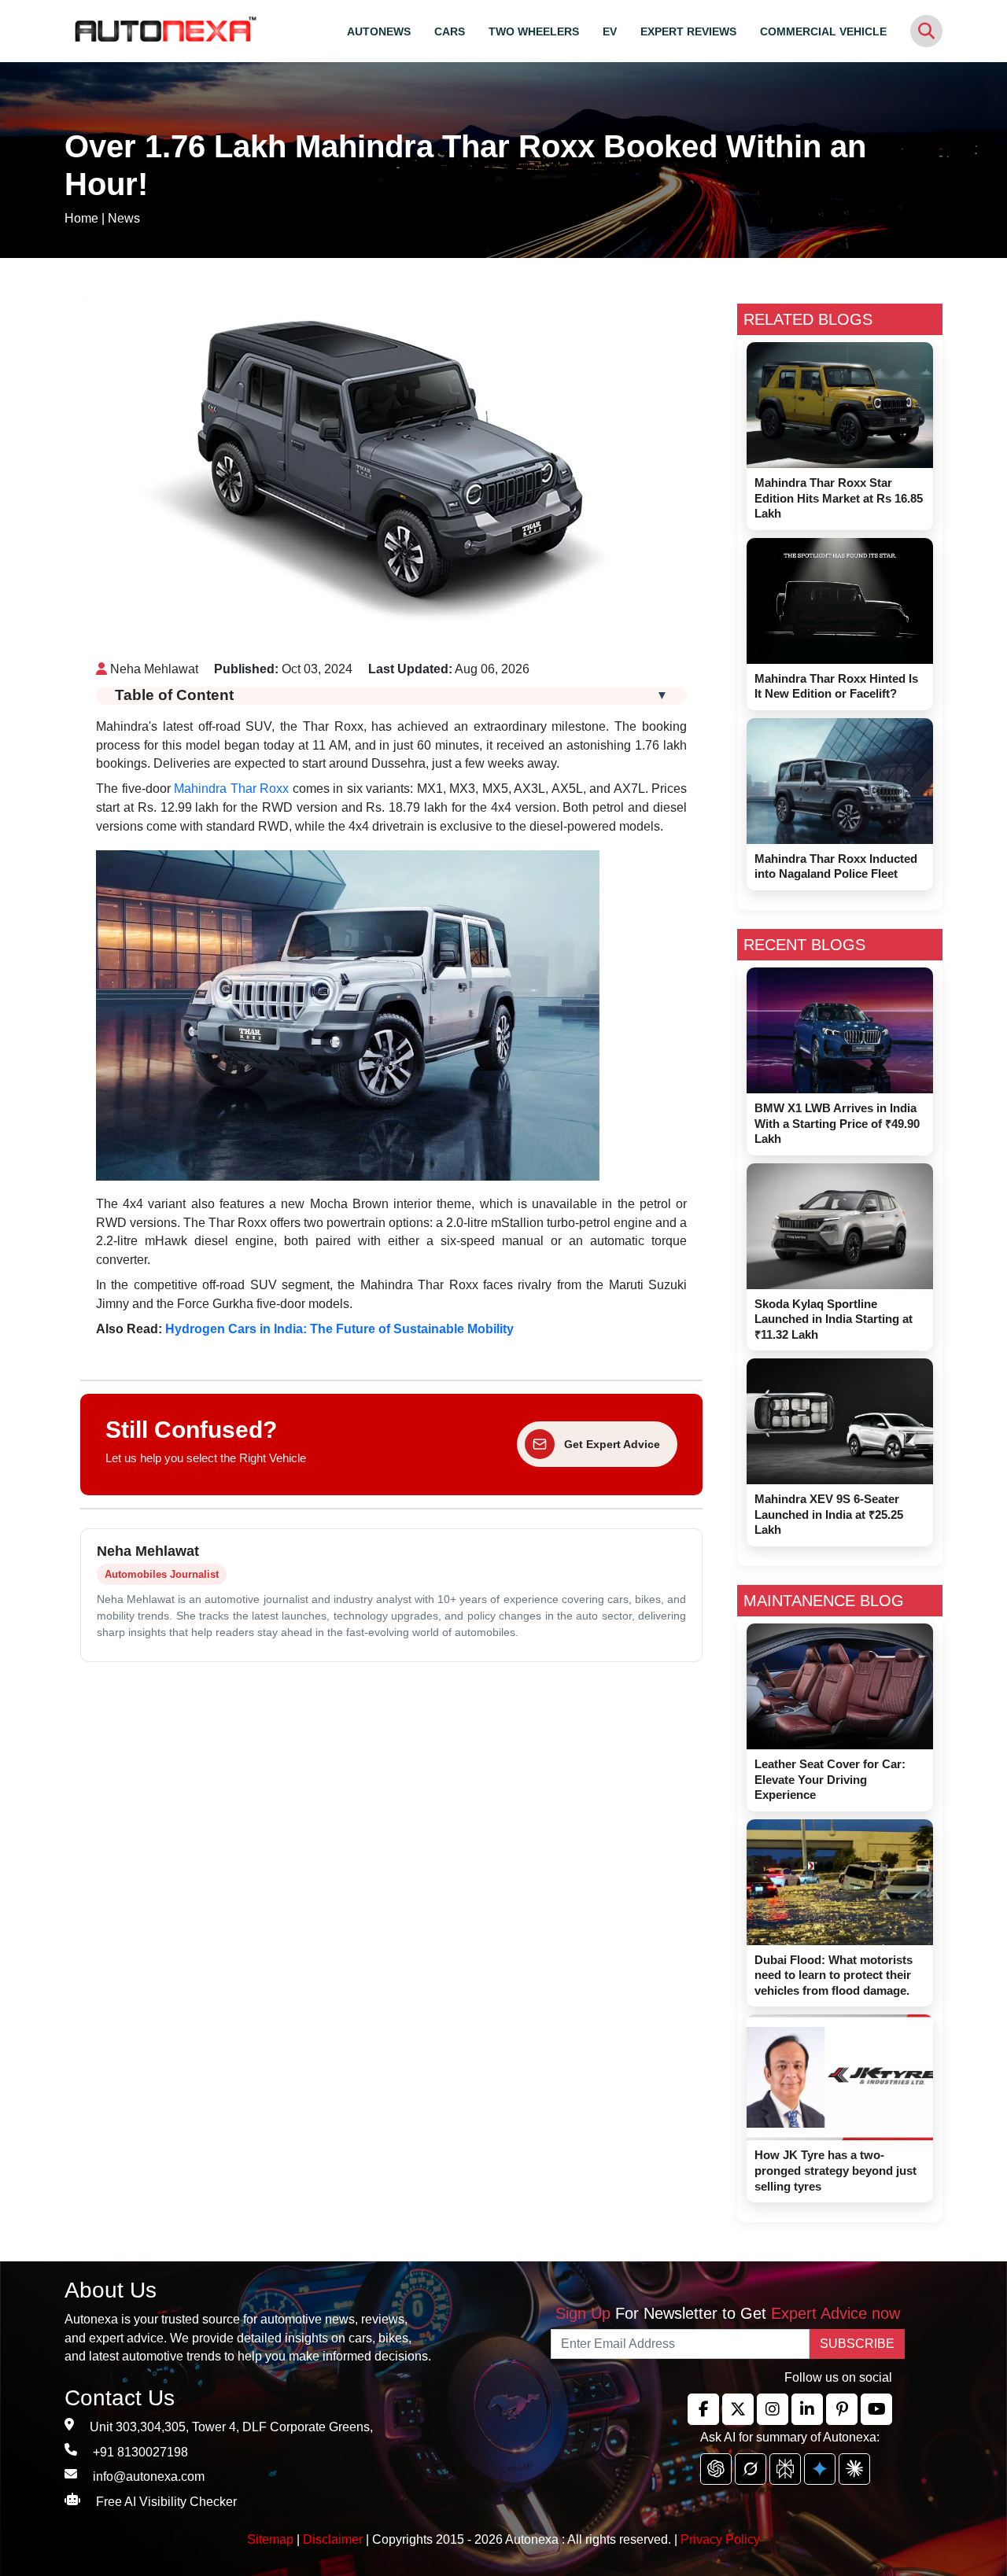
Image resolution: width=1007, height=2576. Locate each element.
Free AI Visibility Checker (166, 2502)
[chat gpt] (716, 2469)
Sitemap (272, 2539)
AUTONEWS (379, 31)
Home (81, 218)
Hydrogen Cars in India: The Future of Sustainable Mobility (339, 1329)
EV (610, 31)
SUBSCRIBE (857, 2344)
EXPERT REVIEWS (688, 31)
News (124, 218)
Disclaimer (333, 2539)
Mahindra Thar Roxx (231, 789)
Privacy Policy (720, 2539)
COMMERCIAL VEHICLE (823, 31)
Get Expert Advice (612, 1444)
